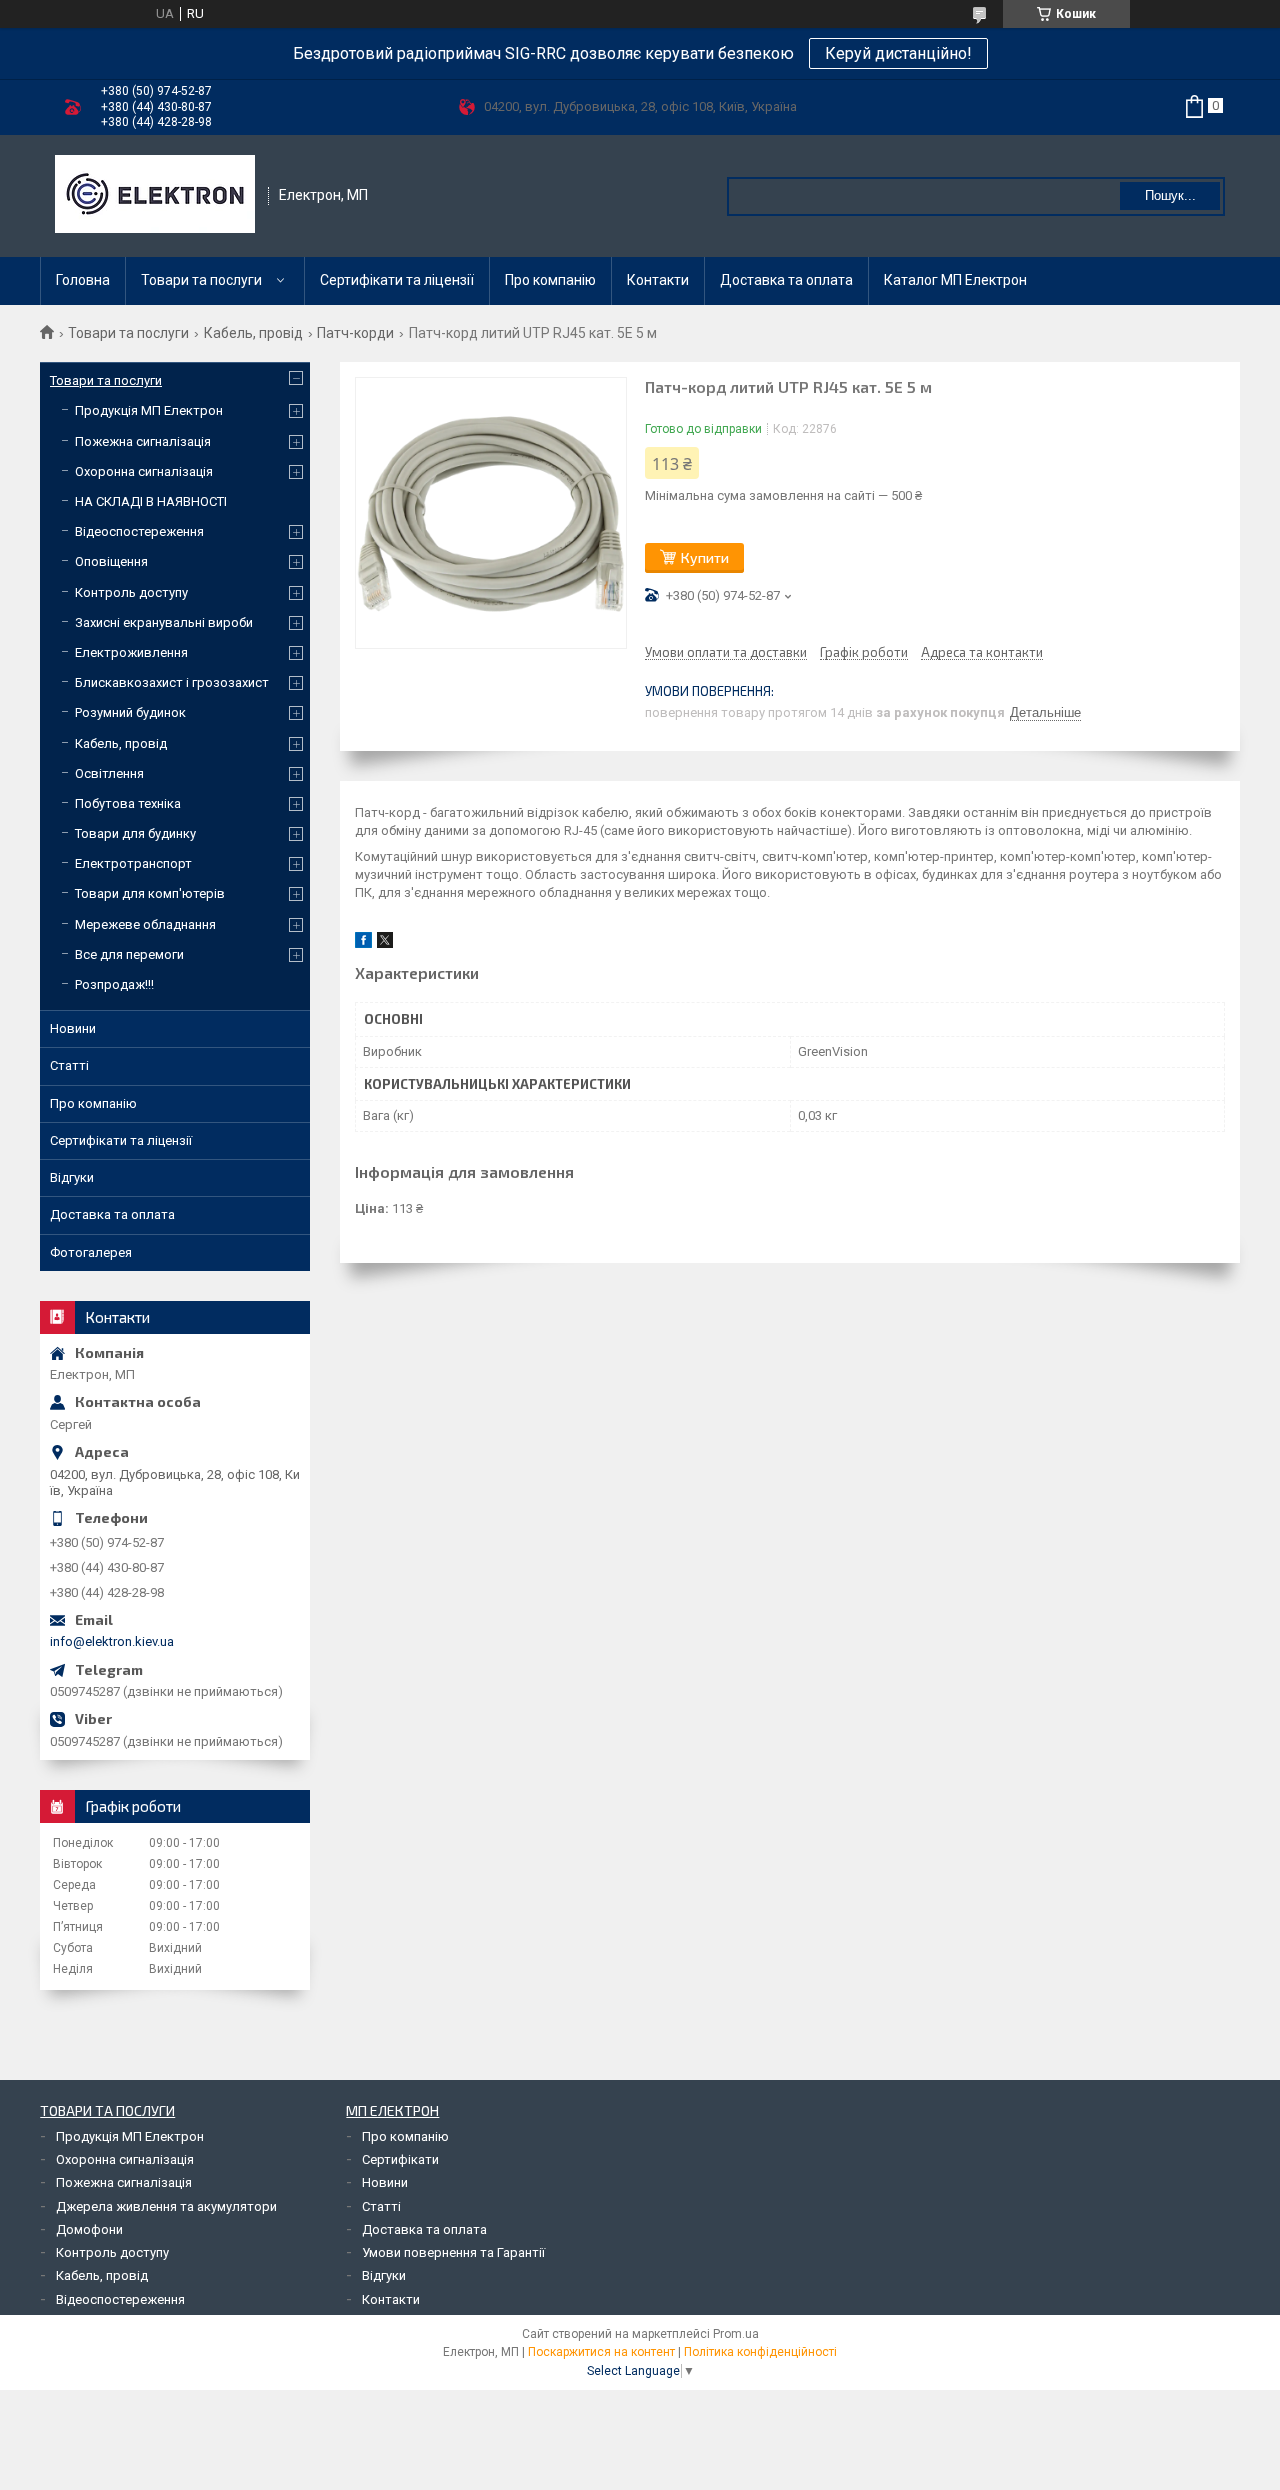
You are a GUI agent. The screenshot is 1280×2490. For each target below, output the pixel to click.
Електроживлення (131, 652)
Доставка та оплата (786, 280)
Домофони (89, 2229)
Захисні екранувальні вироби (164, 622)
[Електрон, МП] (155, 196)
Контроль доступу (131, 592)
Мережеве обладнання (145, 924)
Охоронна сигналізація (144, 471)
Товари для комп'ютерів (150, 893)
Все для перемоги (129, 954)
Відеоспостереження (139, 531)
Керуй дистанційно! (898, 53)
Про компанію (550, 280)
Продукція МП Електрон (149, 410)
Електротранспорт (133, 863)
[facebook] (363, 943)
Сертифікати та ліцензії (397, 280)
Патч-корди (355, 333)
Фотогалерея (91, 1252)
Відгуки (72, 1177)
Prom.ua (736, 2334)
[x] (385, 943)
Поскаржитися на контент (601, 2352)
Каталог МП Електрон (955, 280)
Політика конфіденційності (760, 2352)
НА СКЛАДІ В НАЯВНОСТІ (151, 501)
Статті (69, 1065)
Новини (73, 1028)
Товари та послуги (201, 280)
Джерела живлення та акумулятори (166, 2206)
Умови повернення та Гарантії (453, 2252)
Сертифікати (400, 2159)
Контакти (658, 280)
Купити (705, 557)
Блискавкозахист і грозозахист (172, 682)
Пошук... (1170, 195)
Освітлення (109, 773)
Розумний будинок (130, 712)
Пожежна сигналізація (143, 441)
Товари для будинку (135, 833)
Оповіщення (111, 561)
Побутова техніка (128, 803)
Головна (83, 280)
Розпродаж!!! (114, 984)
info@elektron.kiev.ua (112, 1641)
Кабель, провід (253, 333)
